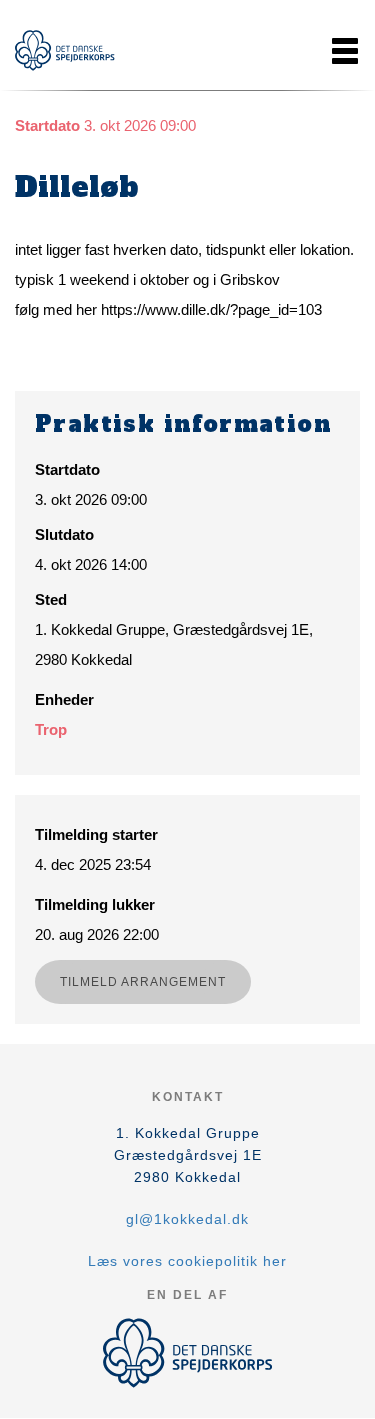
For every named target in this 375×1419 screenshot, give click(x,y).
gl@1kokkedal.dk (187, 1219)
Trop (51, 729)
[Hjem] (65, 50)
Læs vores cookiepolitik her (187, 1261)
